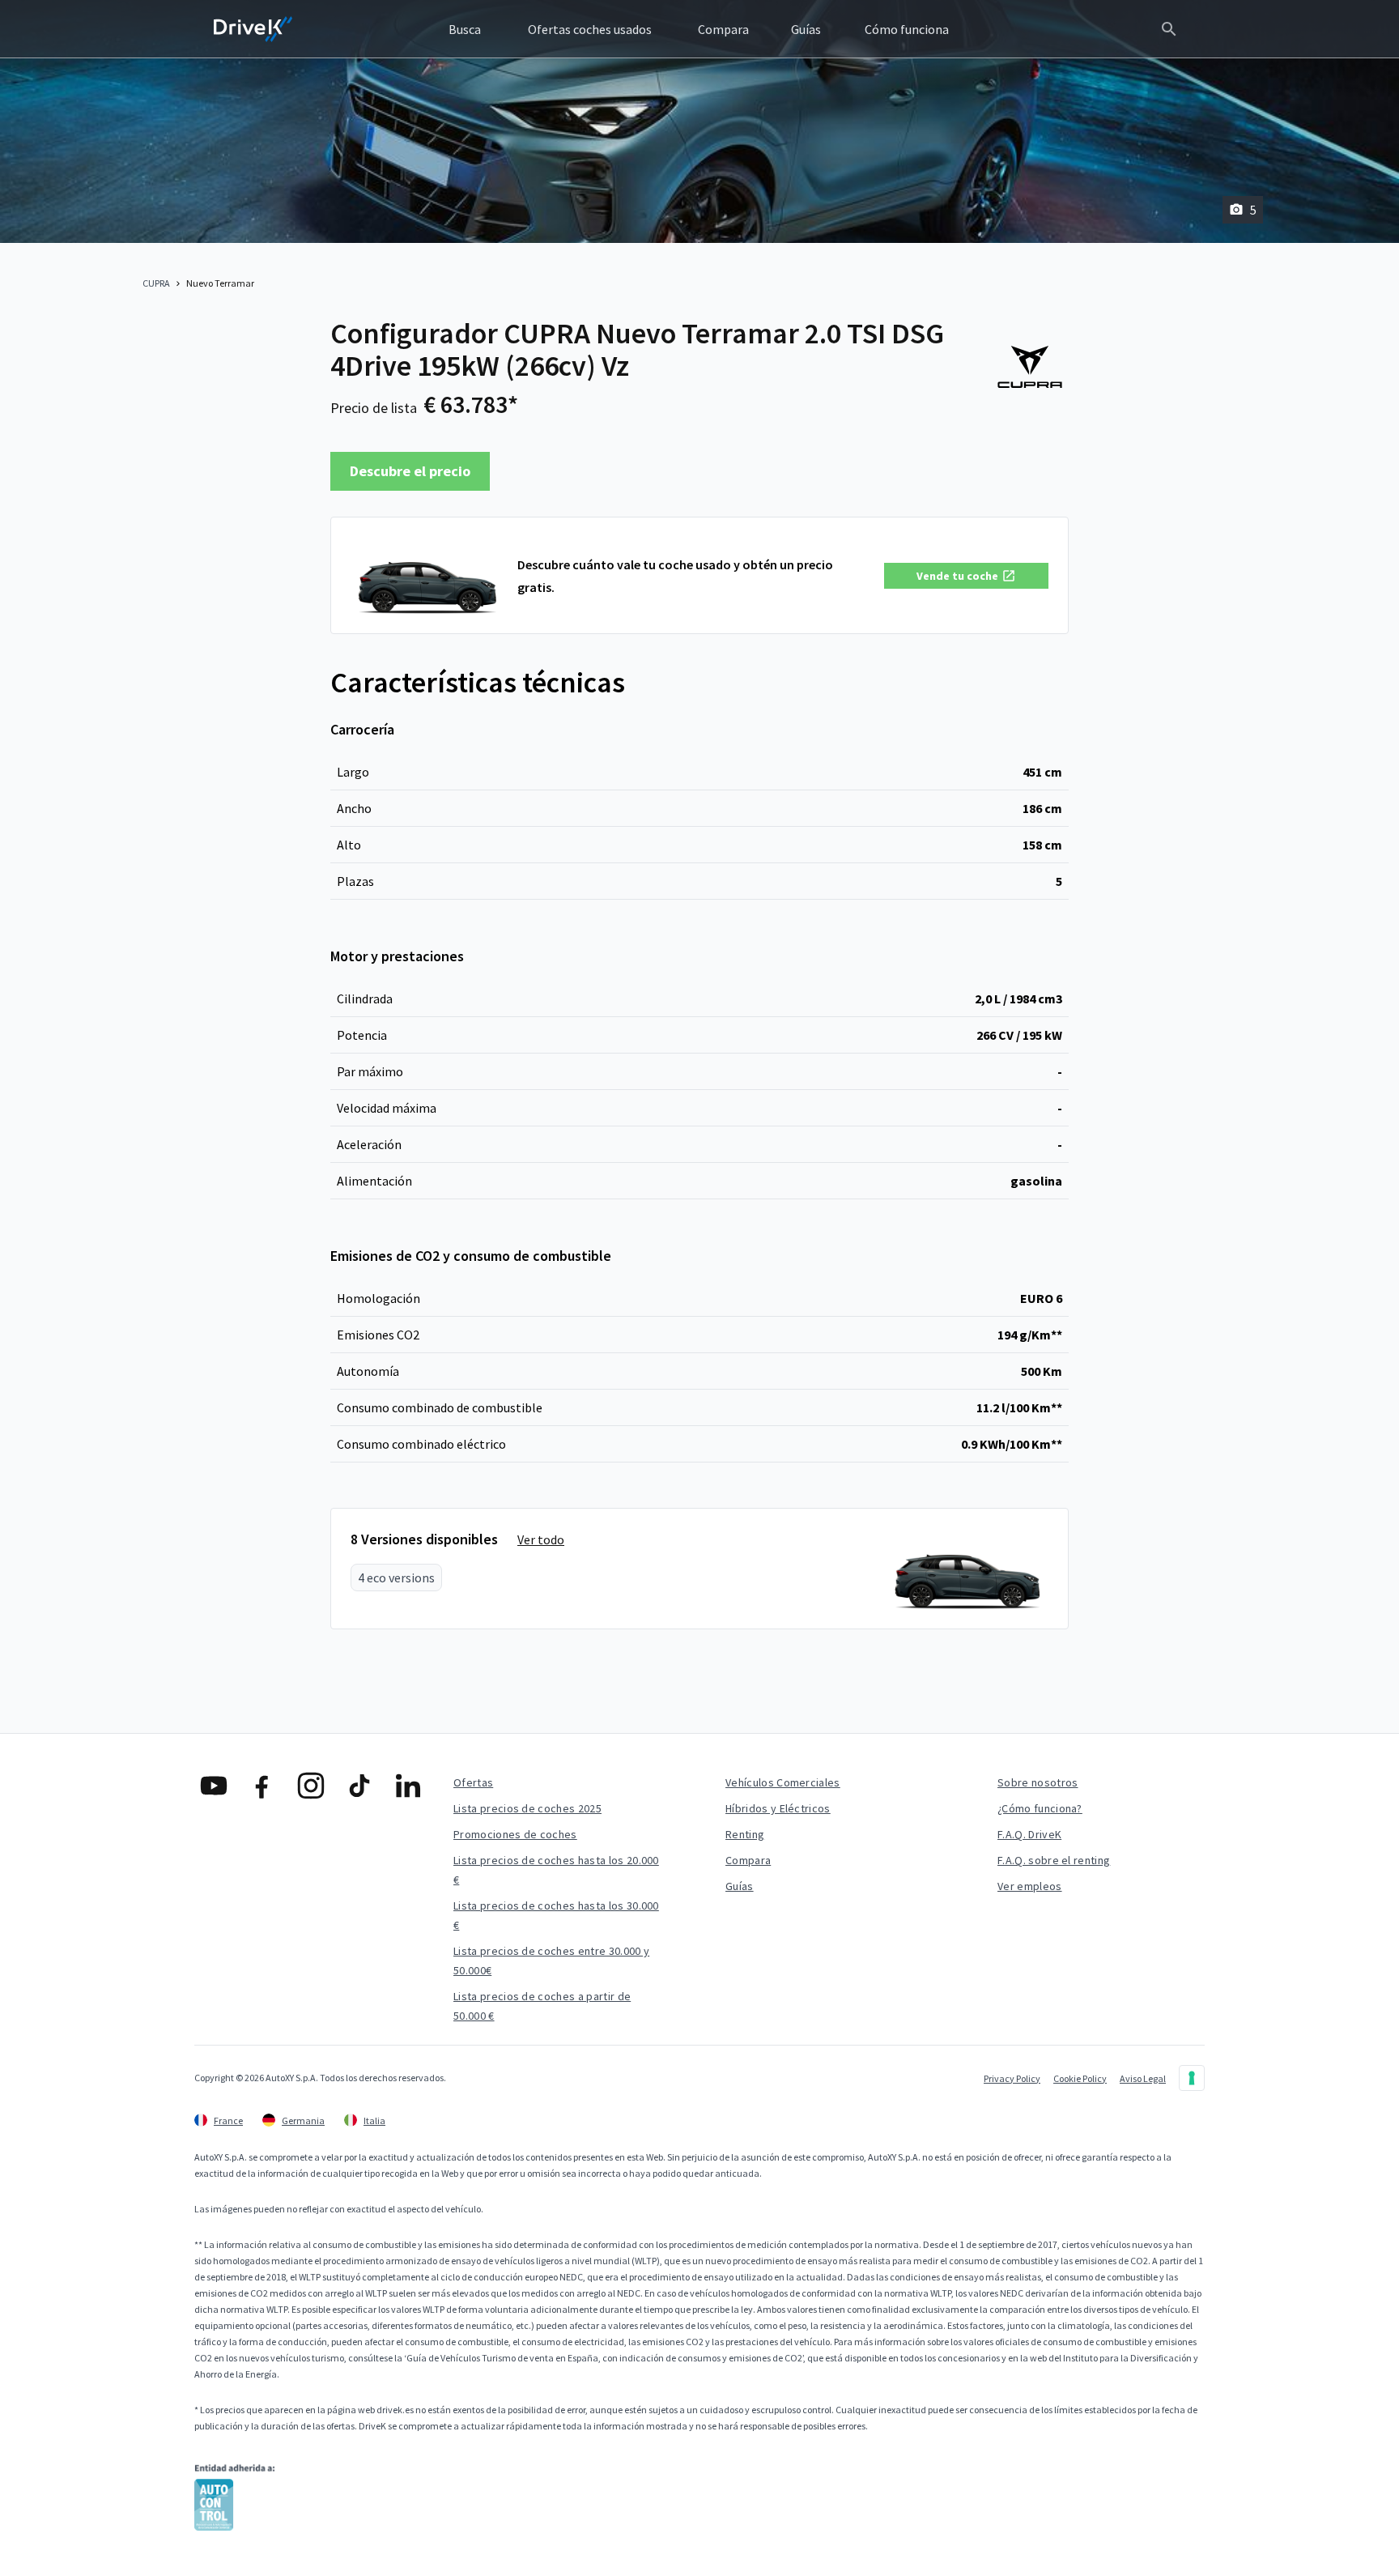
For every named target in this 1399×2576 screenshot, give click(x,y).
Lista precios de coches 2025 (527, 1808)
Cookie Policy (1080, 2078)
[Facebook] (262, 1786)
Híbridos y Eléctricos (778, 1808)
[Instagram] (311, 1786)
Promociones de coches (515, 1834)
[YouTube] (214, 1786)
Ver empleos (1030, 1886)
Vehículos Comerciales (783, 1782)
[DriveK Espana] (253, 29)
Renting (745, 1834)
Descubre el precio (410, 471)
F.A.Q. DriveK (1029, 1834)
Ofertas (473, 1782)
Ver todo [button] (541, 1539)
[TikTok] (359, 1786)
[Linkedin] (408, 1786)
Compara (748, 1860)
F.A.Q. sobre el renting (1054, 1860)
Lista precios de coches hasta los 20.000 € (556, 1870)
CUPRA (156, 283)
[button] (966, 576)
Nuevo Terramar (220, 283)
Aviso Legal (1143, 2078)
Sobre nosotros (1038, 1782)
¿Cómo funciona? (1040, 1808)
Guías (740, 1886)
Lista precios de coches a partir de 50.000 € (542, 2006)
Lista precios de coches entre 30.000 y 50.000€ (551, 1961)
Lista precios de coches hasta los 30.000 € (556, 1915)
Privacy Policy (1012, 2078)
